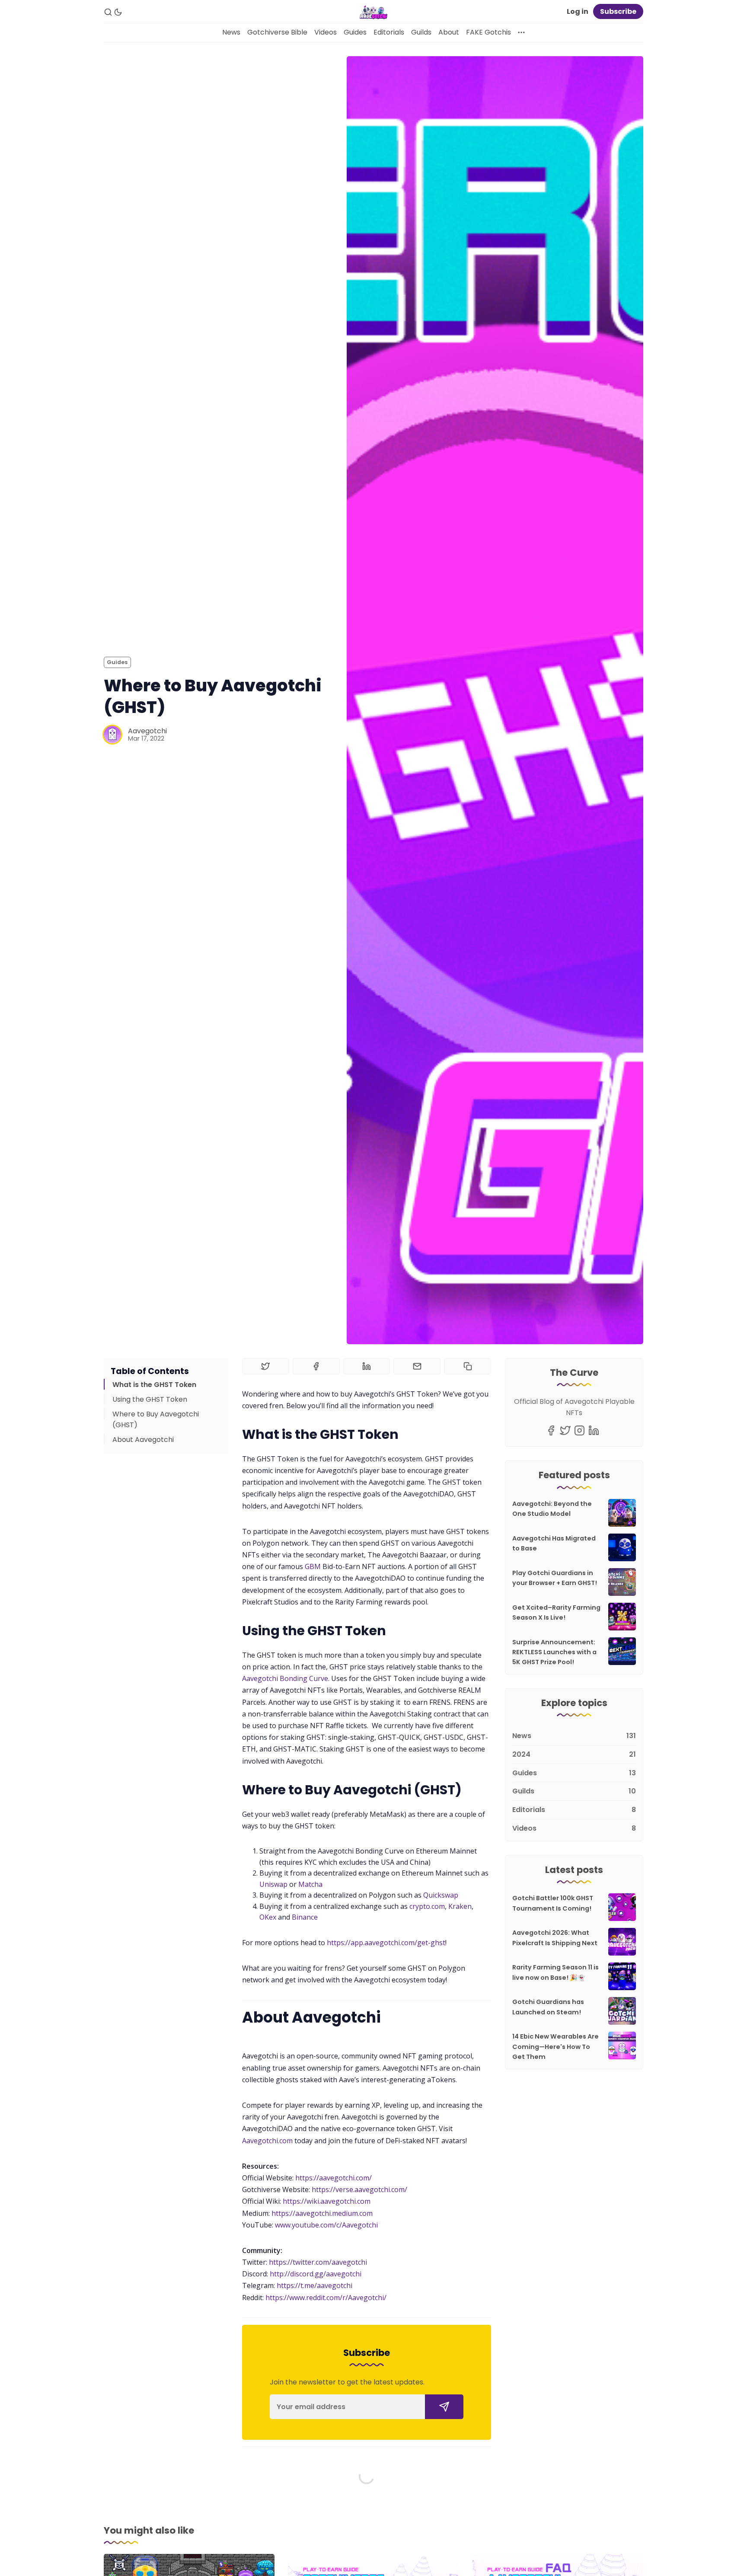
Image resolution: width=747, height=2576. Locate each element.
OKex (268, 1917)
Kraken (460, 1906)
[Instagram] (579, 1430)
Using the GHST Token (150, 1399)
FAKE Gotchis (488, 32)
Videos (326, 32)
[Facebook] (551, 1430)
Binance (305, 1917)
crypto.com (427, 1906)
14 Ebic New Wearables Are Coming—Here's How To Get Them (555, 2046)
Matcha (310, 1884)
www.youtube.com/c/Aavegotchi (326, 2225)
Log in (578, 11)
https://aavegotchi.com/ (334, 2178)
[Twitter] (565, 1430)
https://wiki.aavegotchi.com (327, 2201)
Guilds (421, 32)
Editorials (389, 32)
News (231, 32)
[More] (521, 32)
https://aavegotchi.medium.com (322, 2213)
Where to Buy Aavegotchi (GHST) (156, 1419)
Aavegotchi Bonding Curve (285, 1678)
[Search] (108, 12)
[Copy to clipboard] (468, 1366)
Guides (355, 32)
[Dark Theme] (118, 12)
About (449, 32)
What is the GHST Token (154, 1385)
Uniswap (273, 1884)
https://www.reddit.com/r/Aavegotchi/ (326, 2298)
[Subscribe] (444, 2407)
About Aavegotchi (143, 1439)
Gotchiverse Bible (277, 32)
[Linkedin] (594, 1430)
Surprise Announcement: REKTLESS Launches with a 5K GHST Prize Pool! (554, 1652)
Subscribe (618, 11)
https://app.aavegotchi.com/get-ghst (386, 1943)
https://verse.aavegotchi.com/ (359, 2189)
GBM (313, 1566)
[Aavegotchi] (112, 735)
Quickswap (441, 1895)
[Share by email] (417, 1366)
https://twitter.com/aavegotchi (318, 2262)
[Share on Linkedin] (367, 1366)
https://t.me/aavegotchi (314, 2285)
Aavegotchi (147, 731)
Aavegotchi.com (267, 2141)
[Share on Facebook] (316, 1366)
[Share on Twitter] (266, 1366)
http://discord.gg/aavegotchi (316, 2274)
